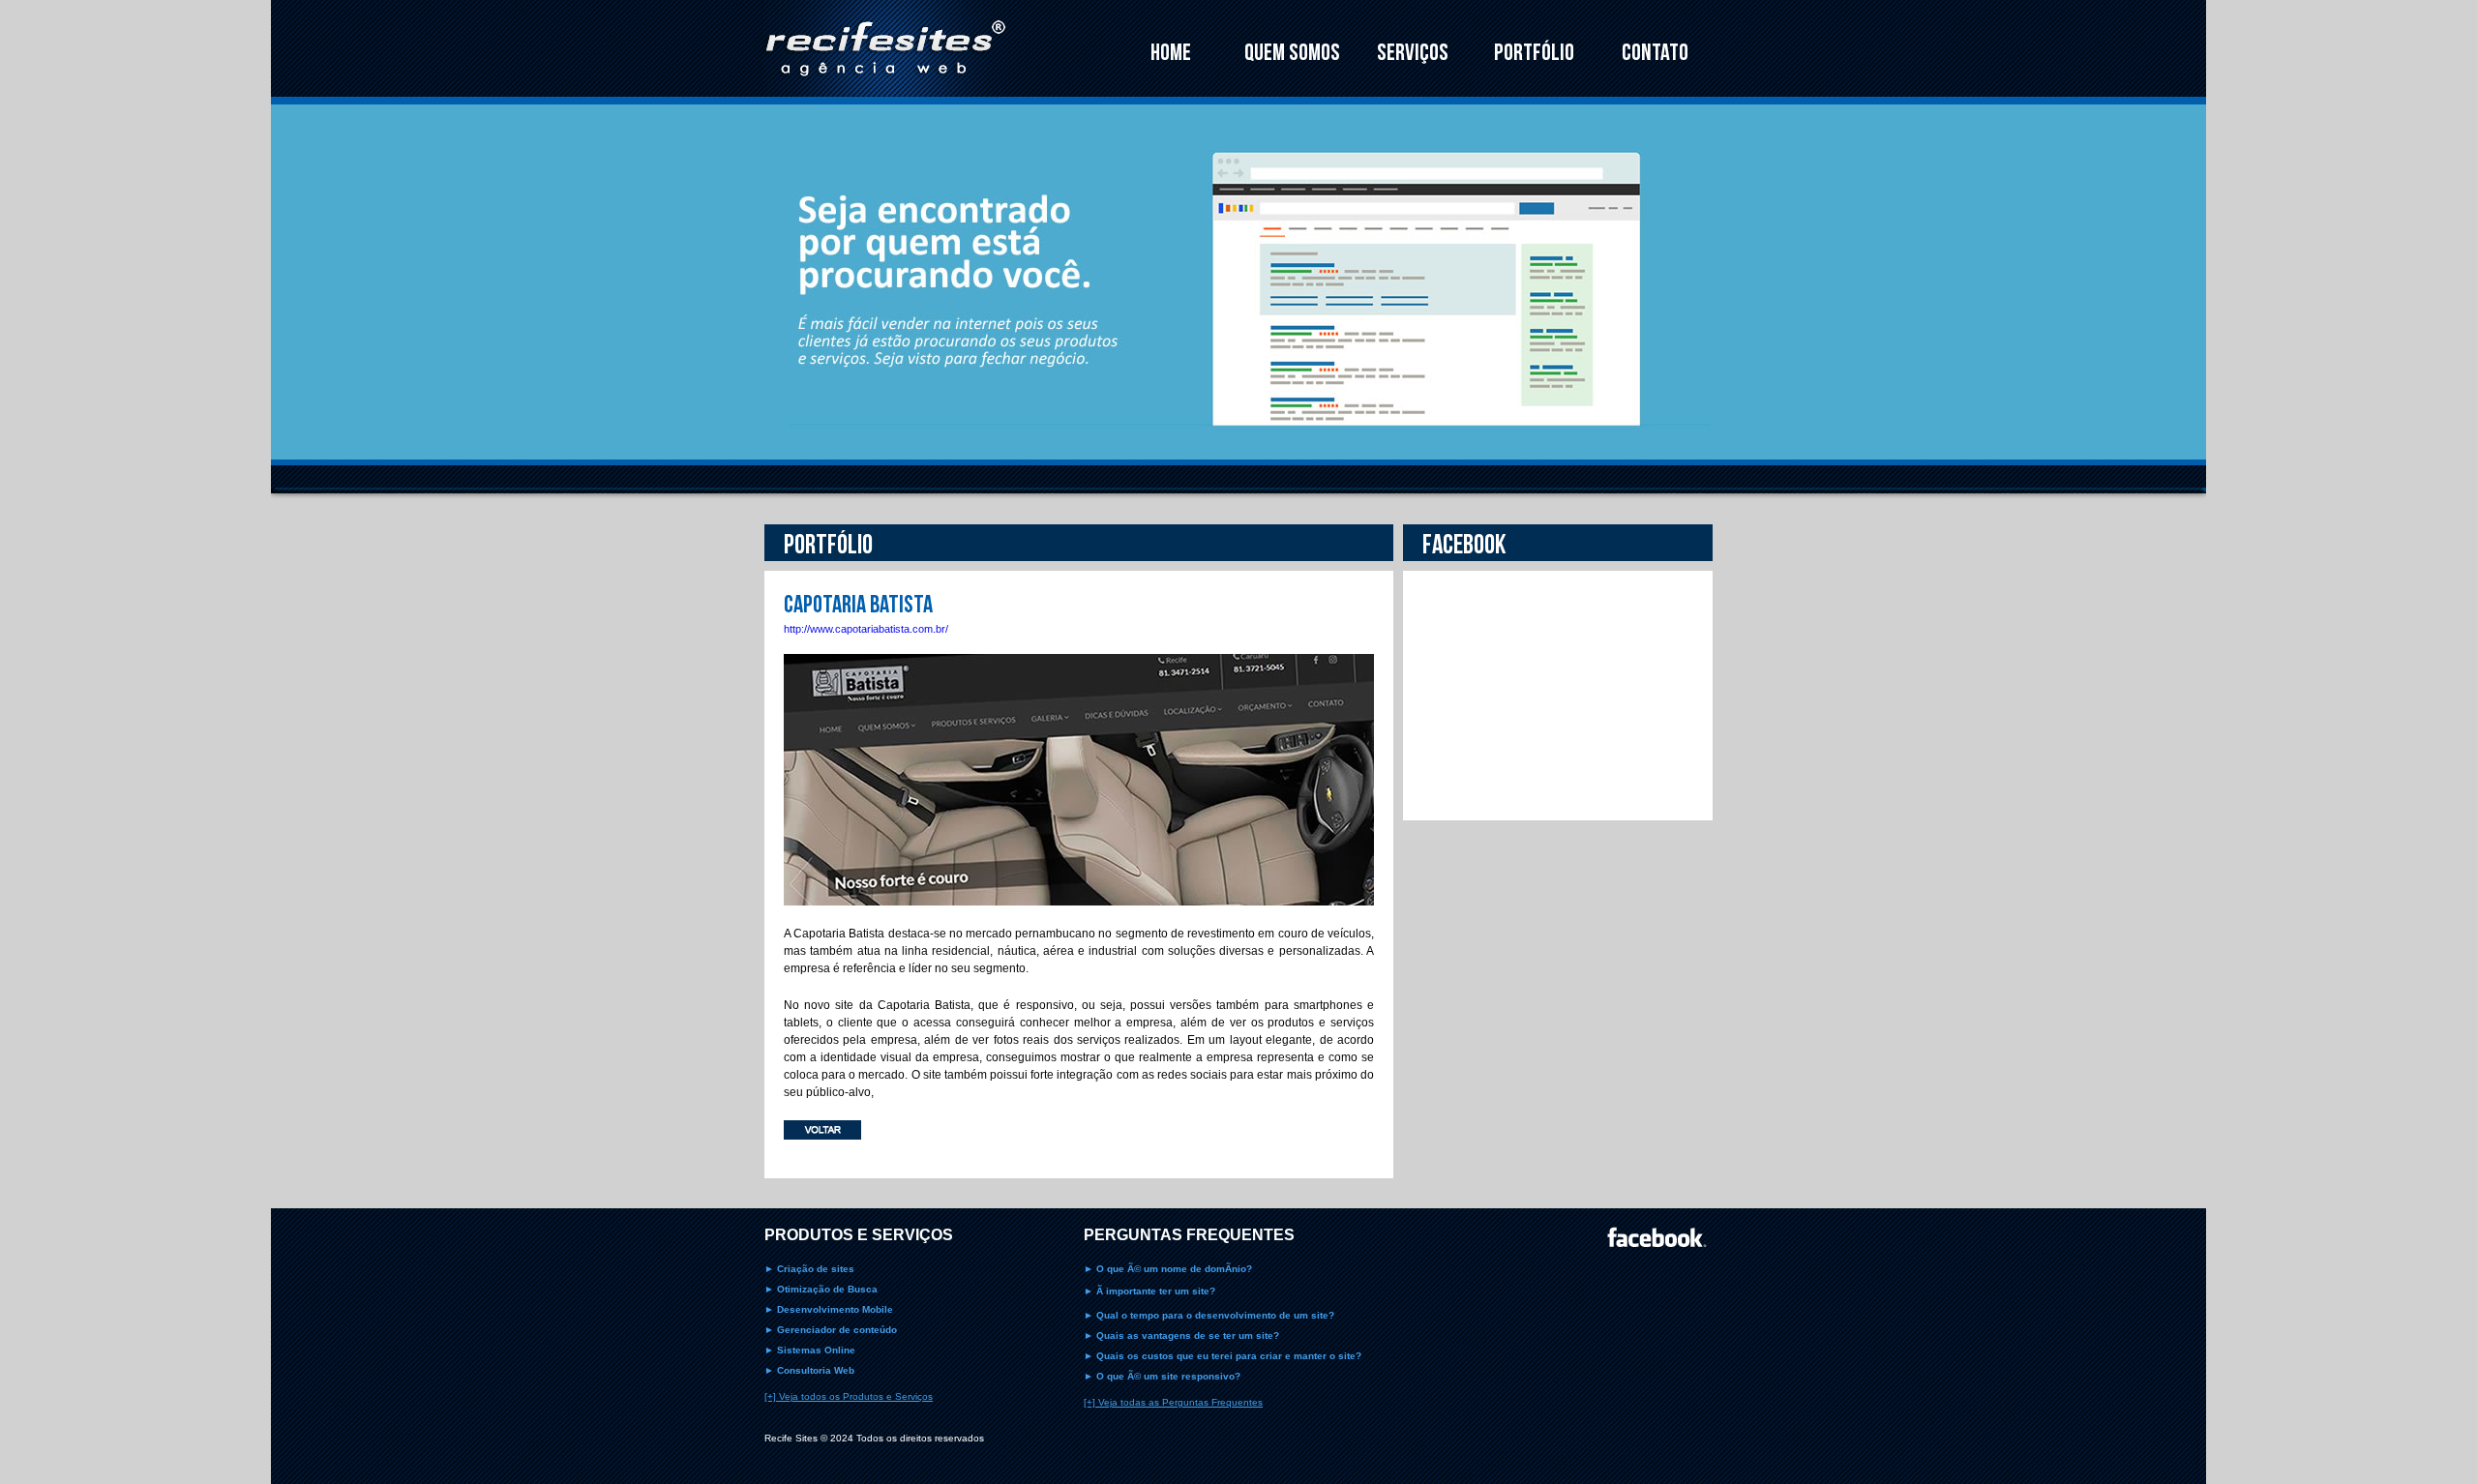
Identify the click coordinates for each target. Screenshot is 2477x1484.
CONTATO (1655, 53)
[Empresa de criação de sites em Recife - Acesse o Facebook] (1660, 1237)
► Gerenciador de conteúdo (831, 1330)
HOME (1171, 53)
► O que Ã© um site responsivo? (1162, 1376)
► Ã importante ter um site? (1149, 1291)
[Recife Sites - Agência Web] (885, 99)
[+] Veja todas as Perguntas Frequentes (1173, 1402)
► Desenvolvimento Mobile (829, 1309)
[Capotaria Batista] (1079, 920)
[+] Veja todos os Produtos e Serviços (849, 1396)
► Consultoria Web (809, 1370)
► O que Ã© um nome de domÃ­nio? (1168, 1269)
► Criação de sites (809, 1269)
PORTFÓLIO (1534, 53)
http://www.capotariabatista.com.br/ (866, 629)
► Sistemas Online (810, 1350)
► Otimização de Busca (821, 1289)
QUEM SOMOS (1292, 53)
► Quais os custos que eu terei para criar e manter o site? (1223, 1356)
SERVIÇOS (1413, 53)
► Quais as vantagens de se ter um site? (1181, 1336)
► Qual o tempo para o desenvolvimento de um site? (1209, 1315)
